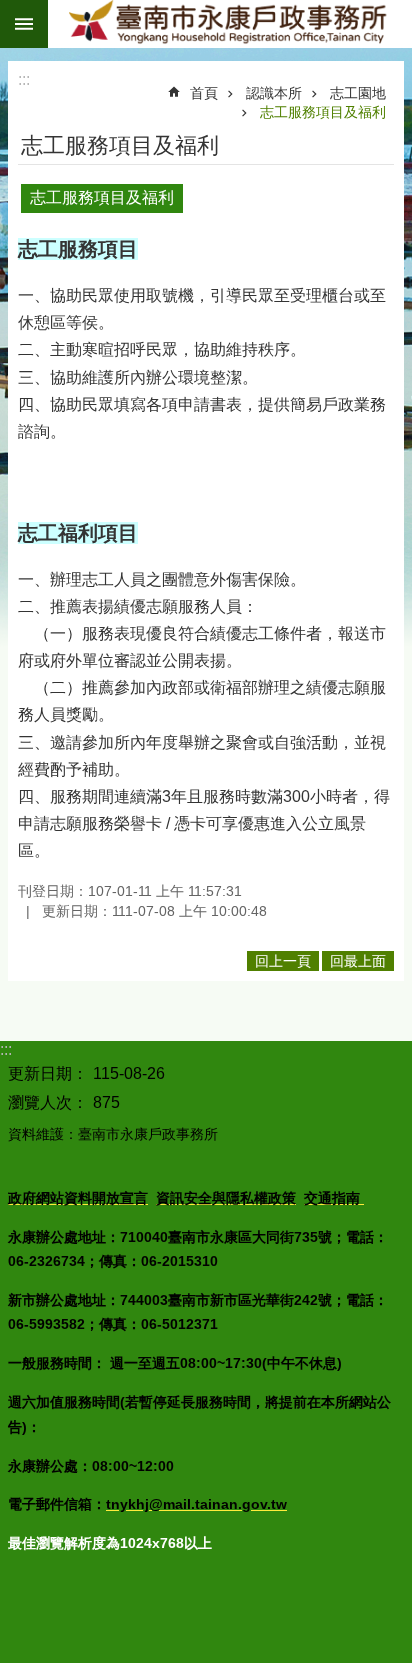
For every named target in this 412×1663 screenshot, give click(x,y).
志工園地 (358, 93)
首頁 (204, 93)
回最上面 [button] (358, 961)
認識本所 (274, 93)
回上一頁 (283, 961)
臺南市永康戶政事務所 (230, 24)
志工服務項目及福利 (323, 112)
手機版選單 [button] (24, 24)
